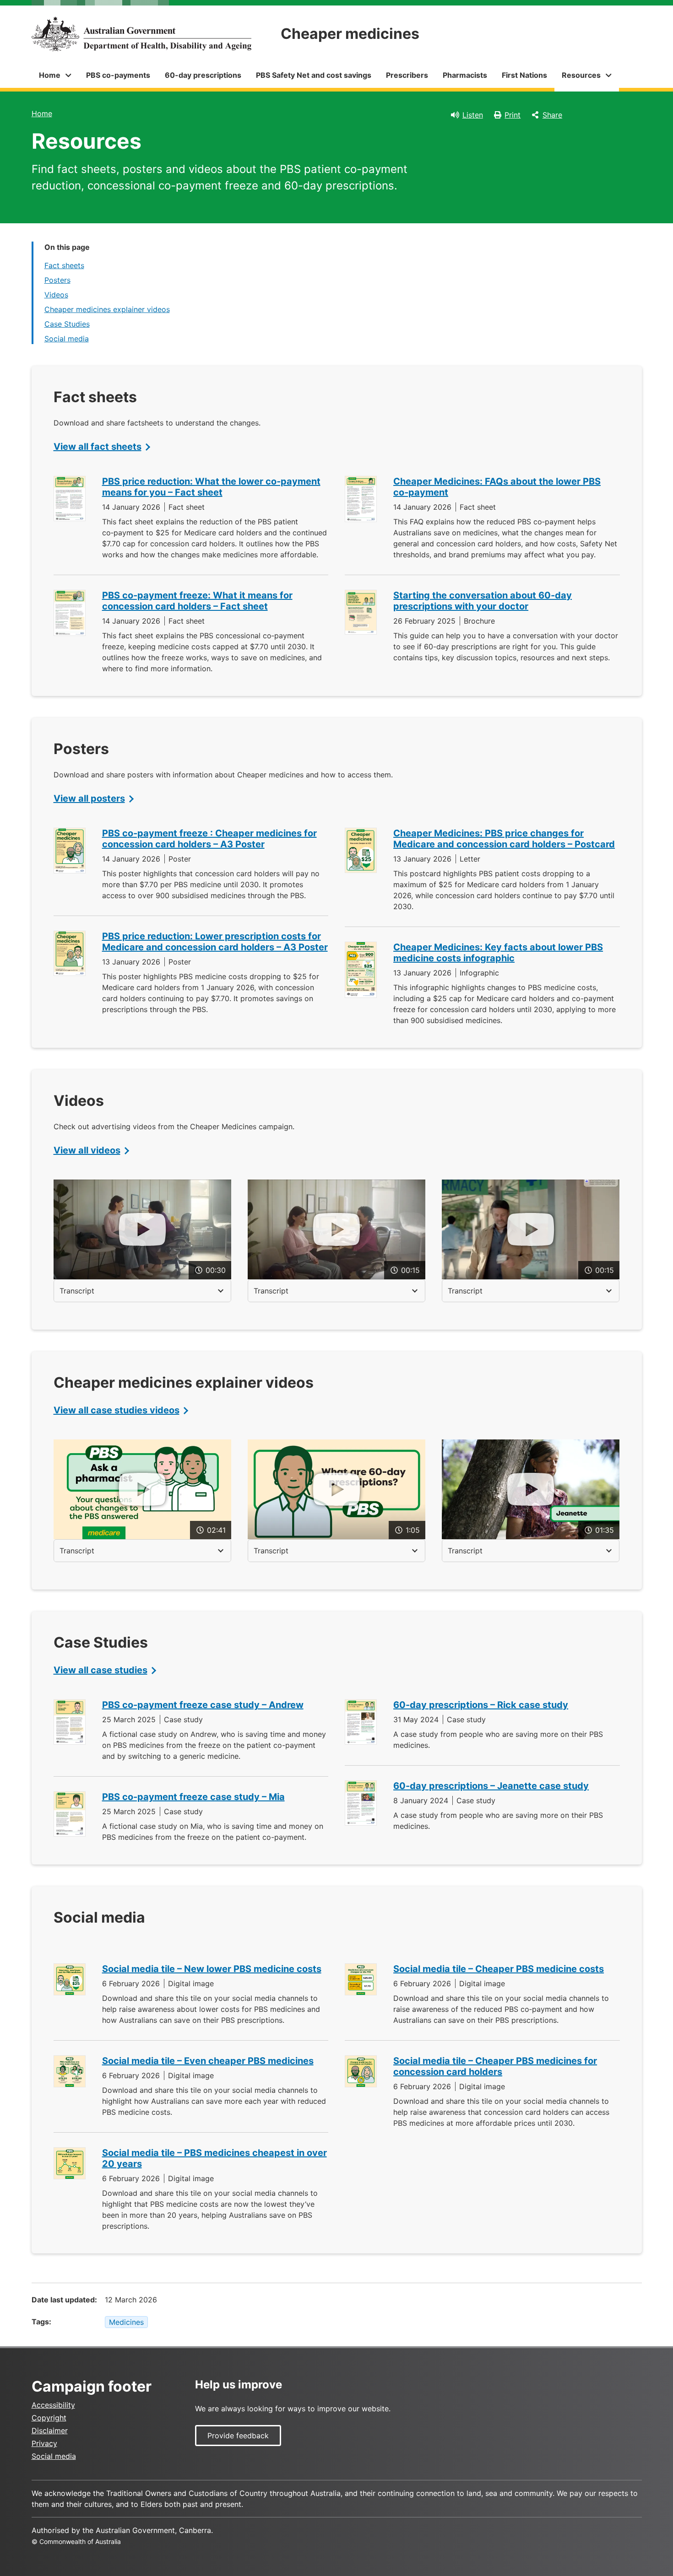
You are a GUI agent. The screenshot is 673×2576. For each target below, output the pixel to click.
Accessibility (53, 2405)
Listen (473, 115)
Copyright (49, 2418)
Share (552, 115)
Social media (67, 339)
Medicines (126, 2322)
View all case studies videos (117, 1410)
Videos (56, 295)
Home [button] (50, 75)
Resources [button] (581, 75)
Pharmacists (465, 75)
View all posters (89, 798)
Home (42, 113)
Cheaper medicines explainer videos (107, 309)
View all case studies (100, 1670)
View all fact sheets (98, 447)
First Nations (524, 75)
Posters (57, 280)
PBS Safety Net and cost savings (314, 75)
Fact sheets (64, 265)
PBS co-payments (118, 75)
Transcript (77, 1291)
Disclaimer (50, 2430)
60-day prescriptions (203, 75)
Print (513, 115)
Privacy (44, 2443)
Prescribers (407, 75)
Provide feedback (238, 2436)
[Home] (141, 34)
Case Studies (67, 324)
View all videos (87, 1150)
